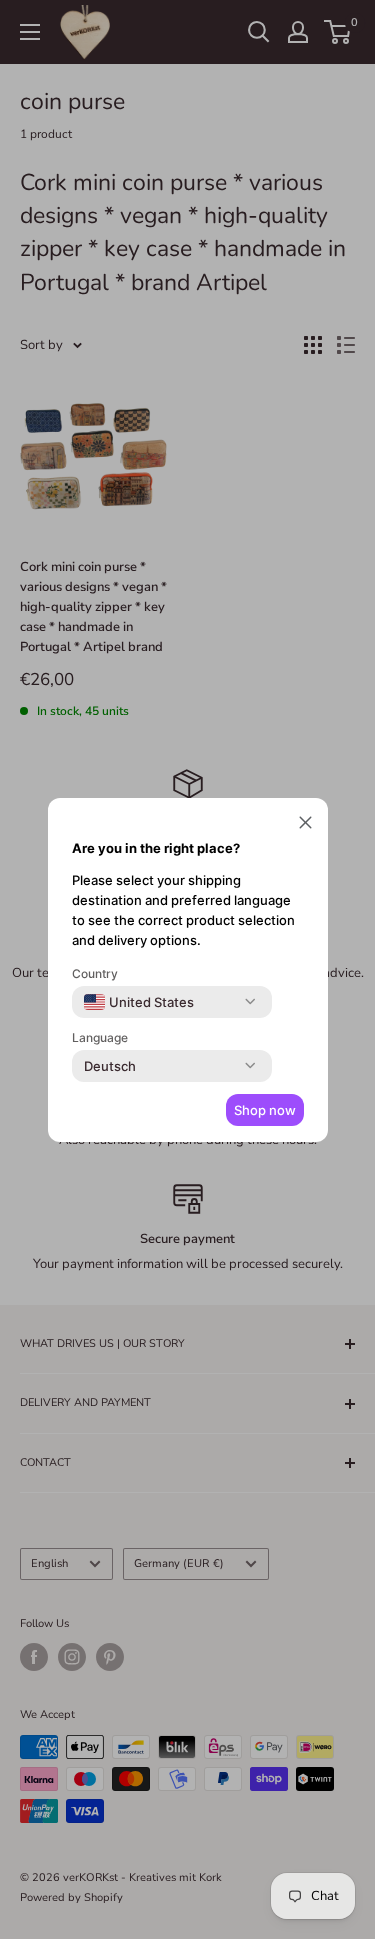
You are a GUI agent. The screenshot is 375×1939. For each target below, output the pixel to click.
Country (95, 973)
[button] (305, 825)
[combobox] (139, 1002)
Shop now (265, 1110)
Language (100, 1037)
